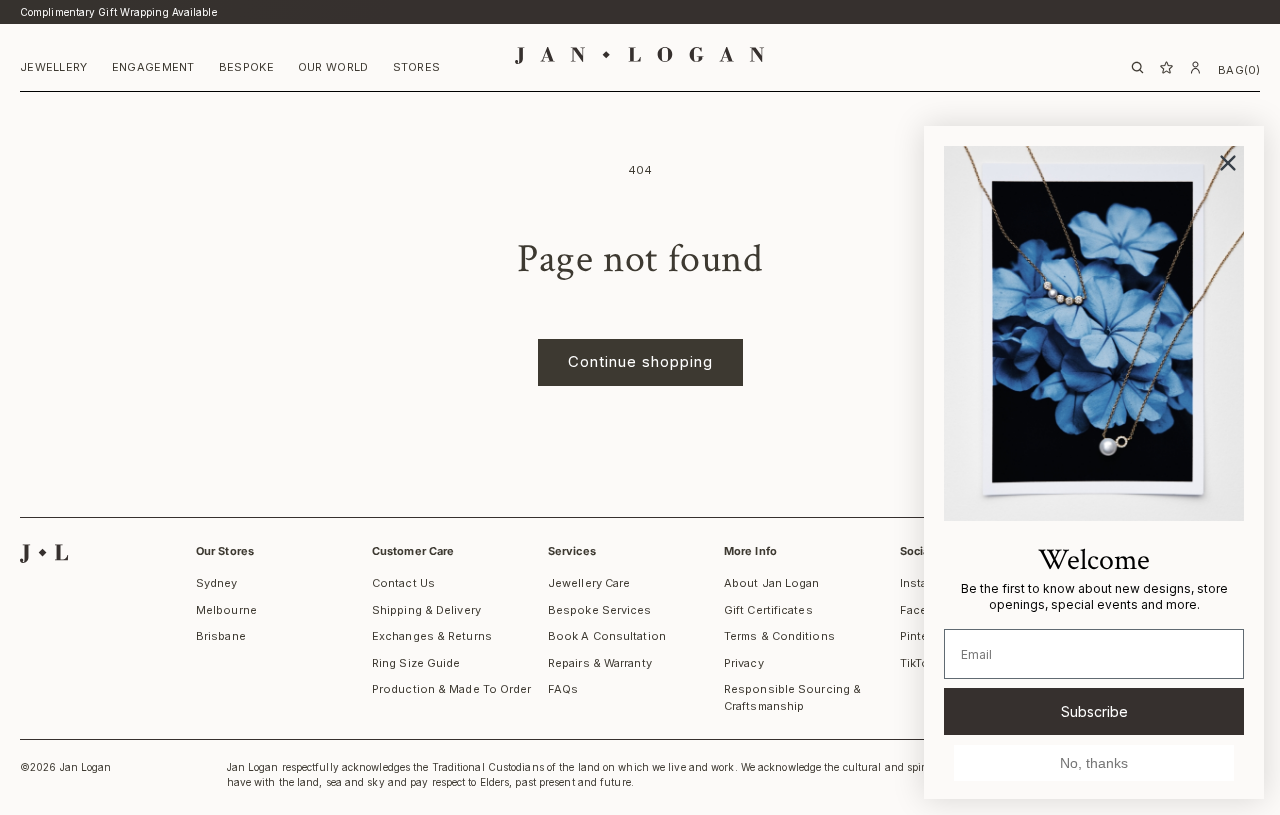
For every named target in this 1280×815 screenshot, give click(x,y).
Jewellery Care (589, 583)
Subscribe (1094, 711)
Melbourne (226, 610)
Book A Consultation (607, 636)
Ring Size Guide (416, 663)
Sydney (217, 583)
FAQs (563, 689)
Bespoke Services (600, 610)
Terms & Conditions (779, 636)
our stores (225, 551)
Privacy (744, 663)
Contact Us (403, 583)
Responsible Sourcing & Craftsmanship (792, 697)
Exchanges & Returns (432, 636)
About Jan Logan (772, 583)
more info (750, 551)
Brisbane (221, 636)
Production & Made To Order (452, 689)
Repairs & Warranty (600, 663)
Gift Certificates (768, 610)
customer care (413, 551)
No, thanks (1094, 763)
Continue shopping (640, 361)
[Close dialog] (1228, 163)
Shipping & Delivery (426, 610)
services (572, 551)
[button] (54, 69)
